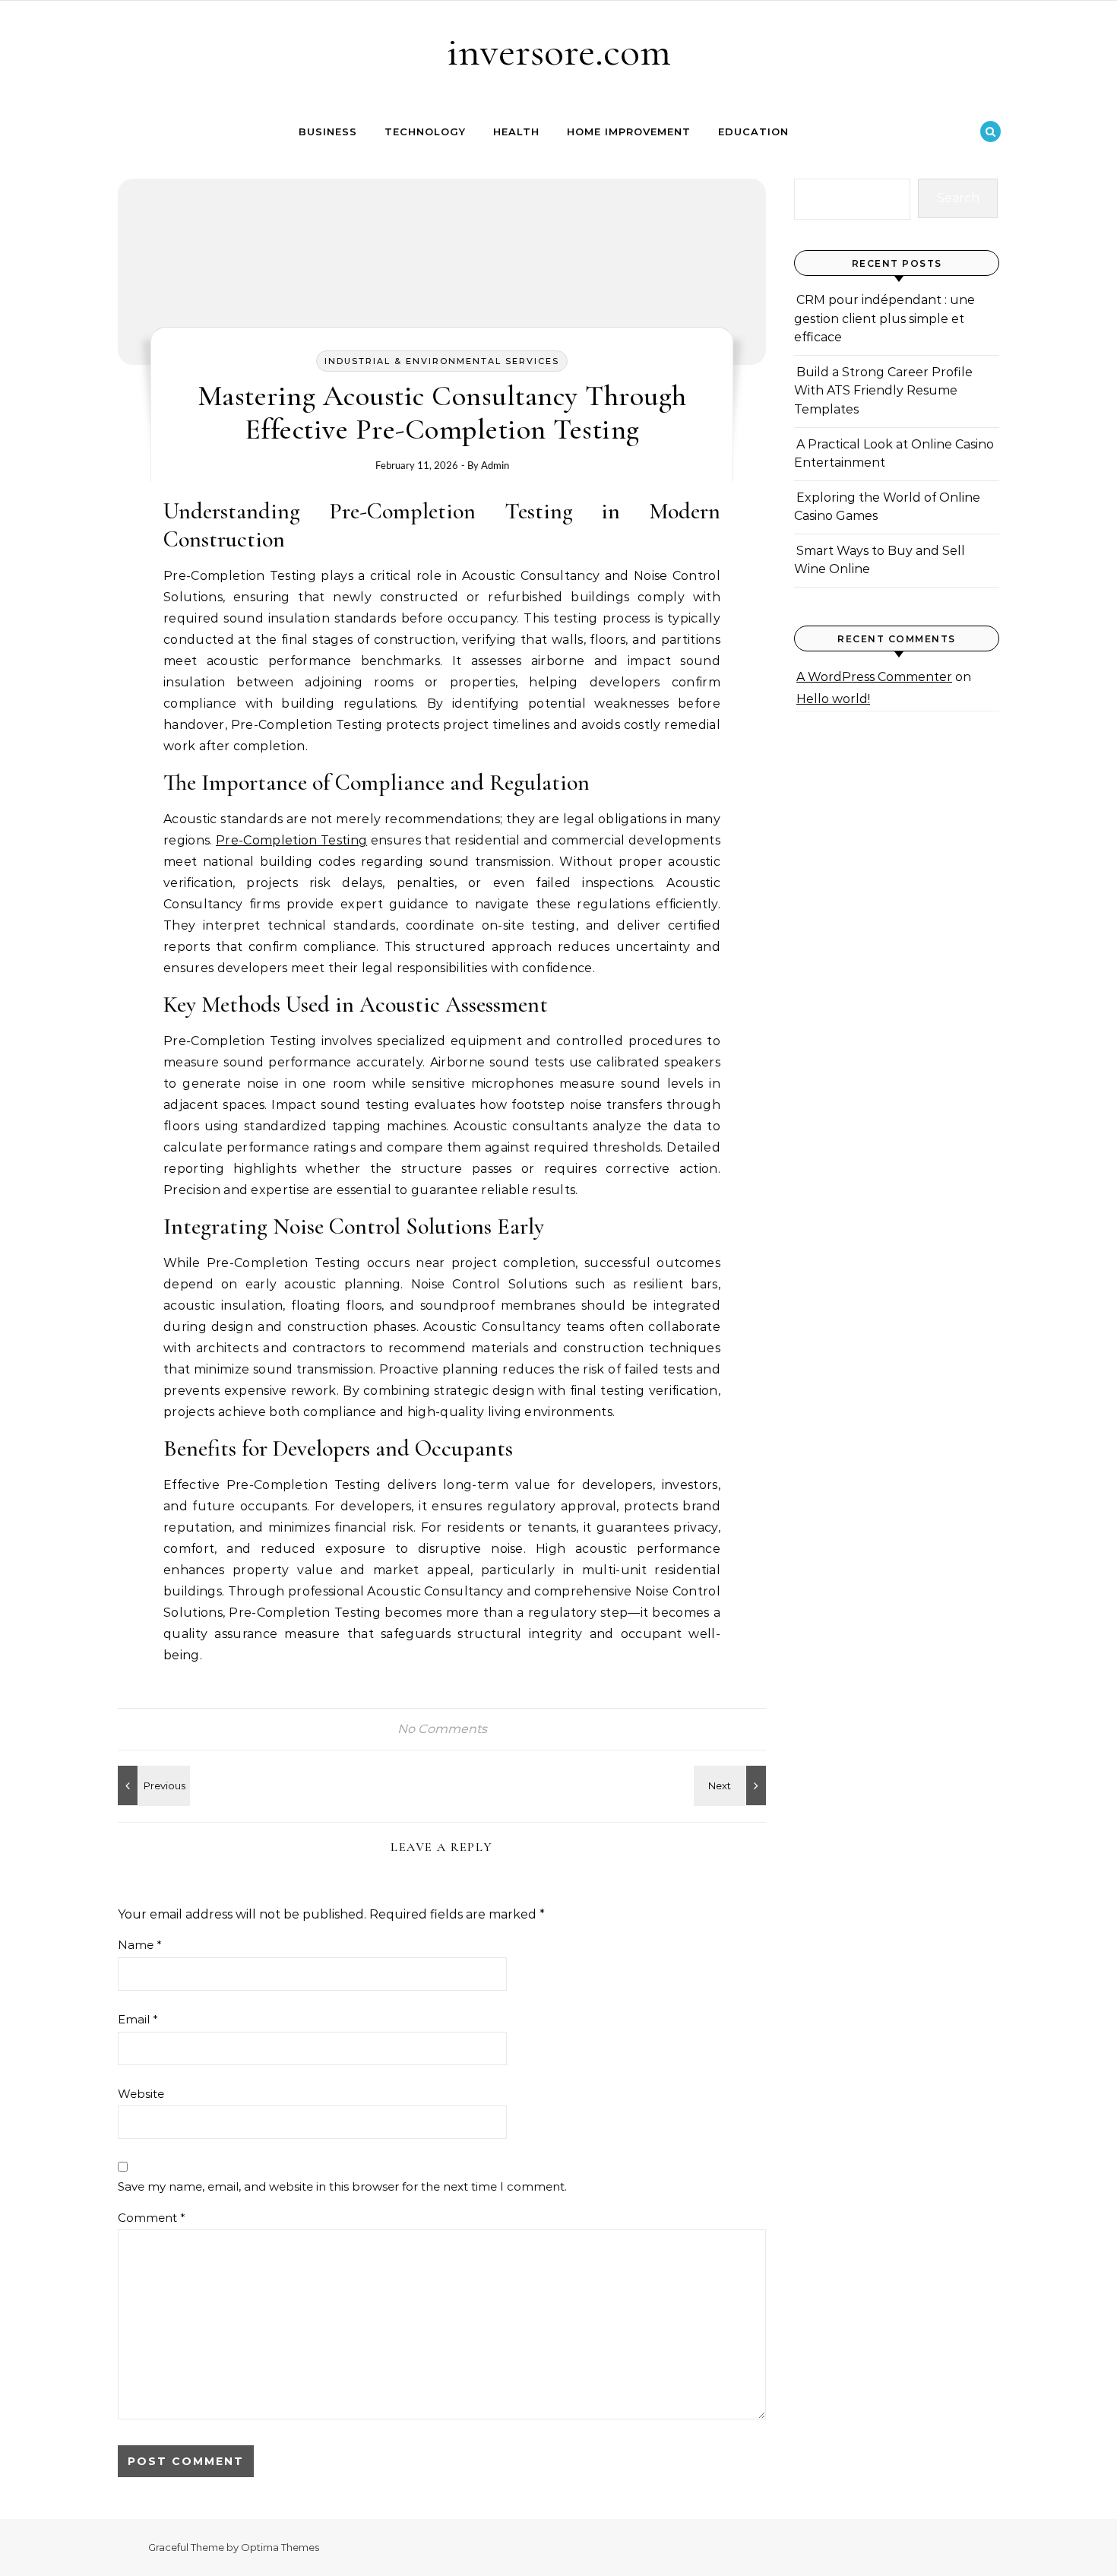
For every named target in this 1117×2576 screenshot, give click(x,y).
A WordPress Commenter (874, 677)
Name (140, 1945)
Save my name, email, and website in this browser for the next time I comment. (342, 2186)
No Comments (442, 1729)
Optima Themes (280, 2547)
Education (753, 131)
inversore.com (559, 51)
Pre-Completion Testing (291, 840)
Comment (152, 2218)
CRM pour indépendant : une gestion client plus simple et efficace (884, 318)
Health (516, 131)
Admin (495, 465)
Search (958, 198)
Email (138, 2019)
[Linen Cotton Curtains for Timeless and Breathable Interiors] (732, 1785)
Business (328, 131)
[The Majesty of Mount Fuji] (152, 1785)
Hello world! (833, 699)
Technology (425, 131)
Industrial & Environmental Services (442, 361)
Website (141, 2094)
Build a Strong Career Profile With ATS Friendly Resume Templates (883, 391)
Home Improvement (629, 131)
